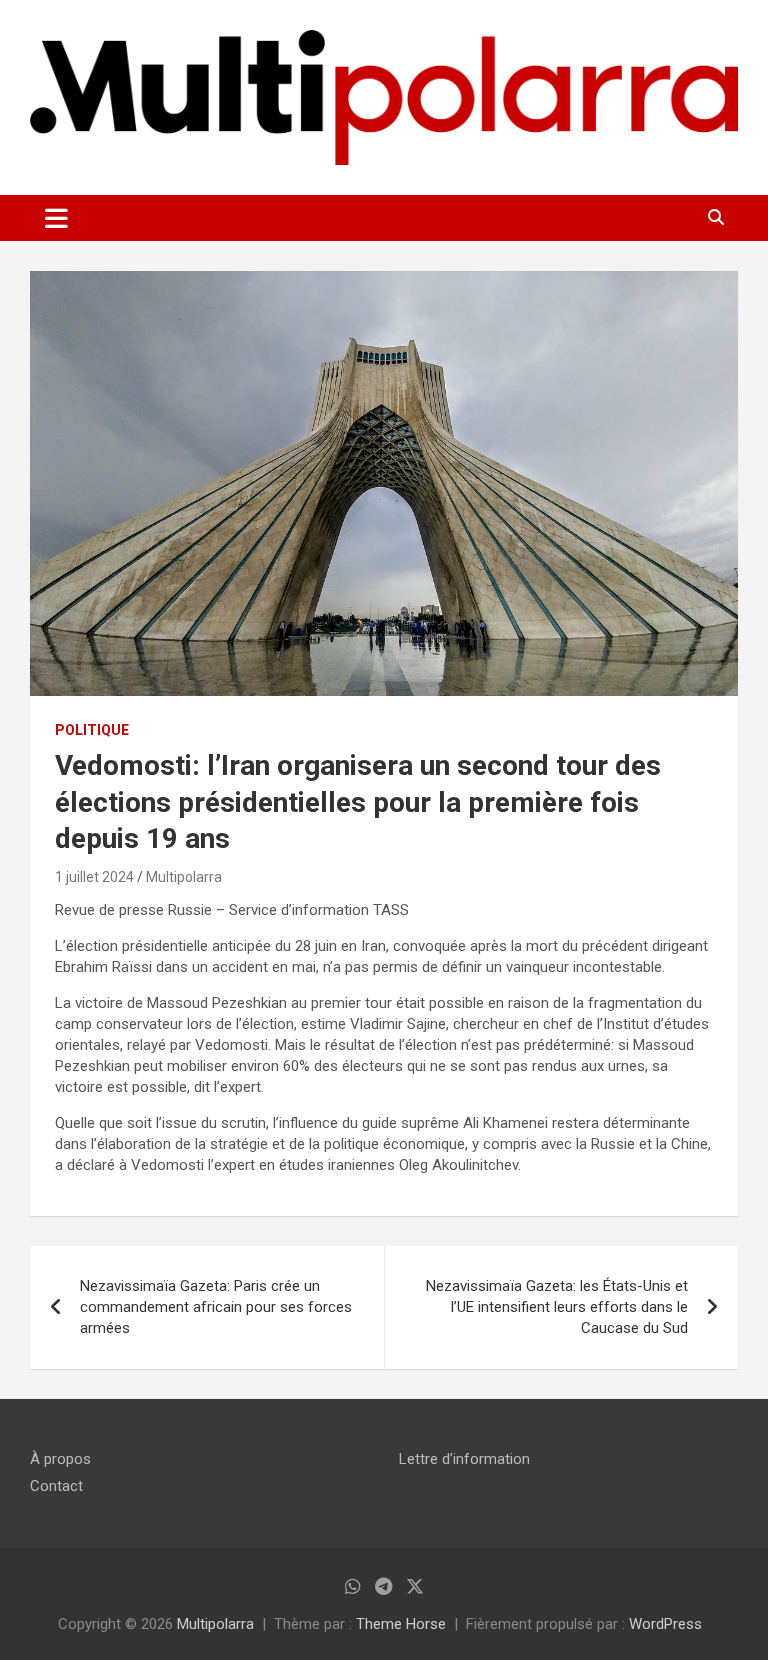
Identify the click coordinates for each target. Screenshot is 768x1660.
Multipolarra (184, 877)
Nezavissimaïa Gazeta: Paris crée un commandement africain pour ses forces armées (216, 1307)
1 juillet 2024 (94, 877)
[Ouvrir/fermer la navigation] (56, 218)
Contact (56, 1486)
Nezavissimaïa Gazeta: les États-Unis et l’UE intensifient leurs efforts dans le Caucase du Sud (557, 1307)
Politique (92, 730)
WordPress (665, 1624)
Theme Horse (401, 1624)
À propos (60, 1459)
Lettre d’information (464, 1459)
